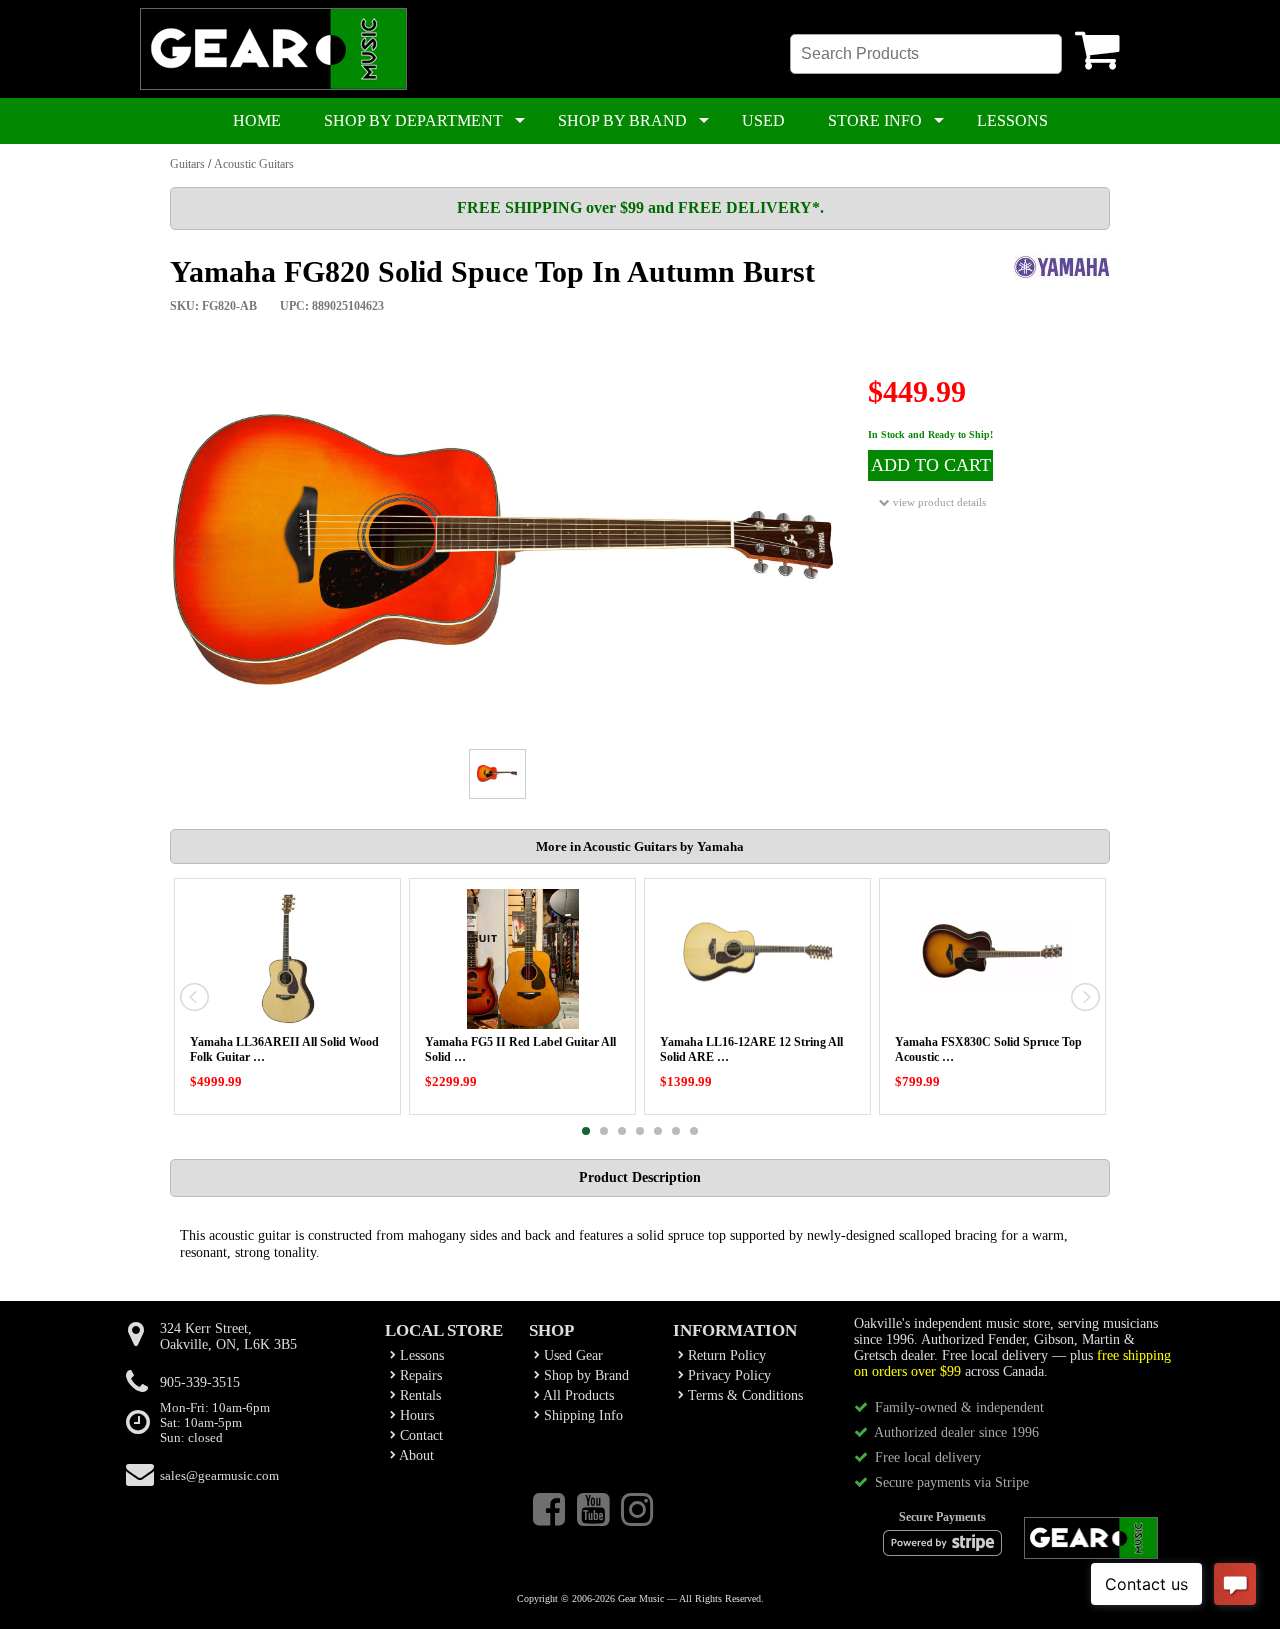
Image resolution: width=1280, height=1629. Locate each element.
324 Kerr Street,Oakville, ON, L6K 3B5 (228, 1336)
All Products (577, 1395)
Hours (415, 1415)
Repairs (419, 1375)
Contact (419, 1435)
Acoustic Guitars (254, 164)
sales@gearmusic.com (219, 1476)
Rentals (418, 1395)
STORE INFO (875, 120)
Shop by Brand (584, 1375)
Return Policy (725, 1355)
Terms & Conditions (743, 1395)
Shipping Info (581, 1415)
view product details (938, 502)
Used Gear (571, 1355)
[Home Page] (273, 86)
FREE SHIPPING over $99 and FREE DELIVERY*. (640, 207)
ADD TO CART (931, 465)
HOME (257, 120)
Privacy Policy (727, 1375)
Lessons (420, 1355)
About (415, 1455)
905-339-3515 (200, 1382)
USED (763, 120)
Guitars (187, 164)
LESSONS (1012, 120)
